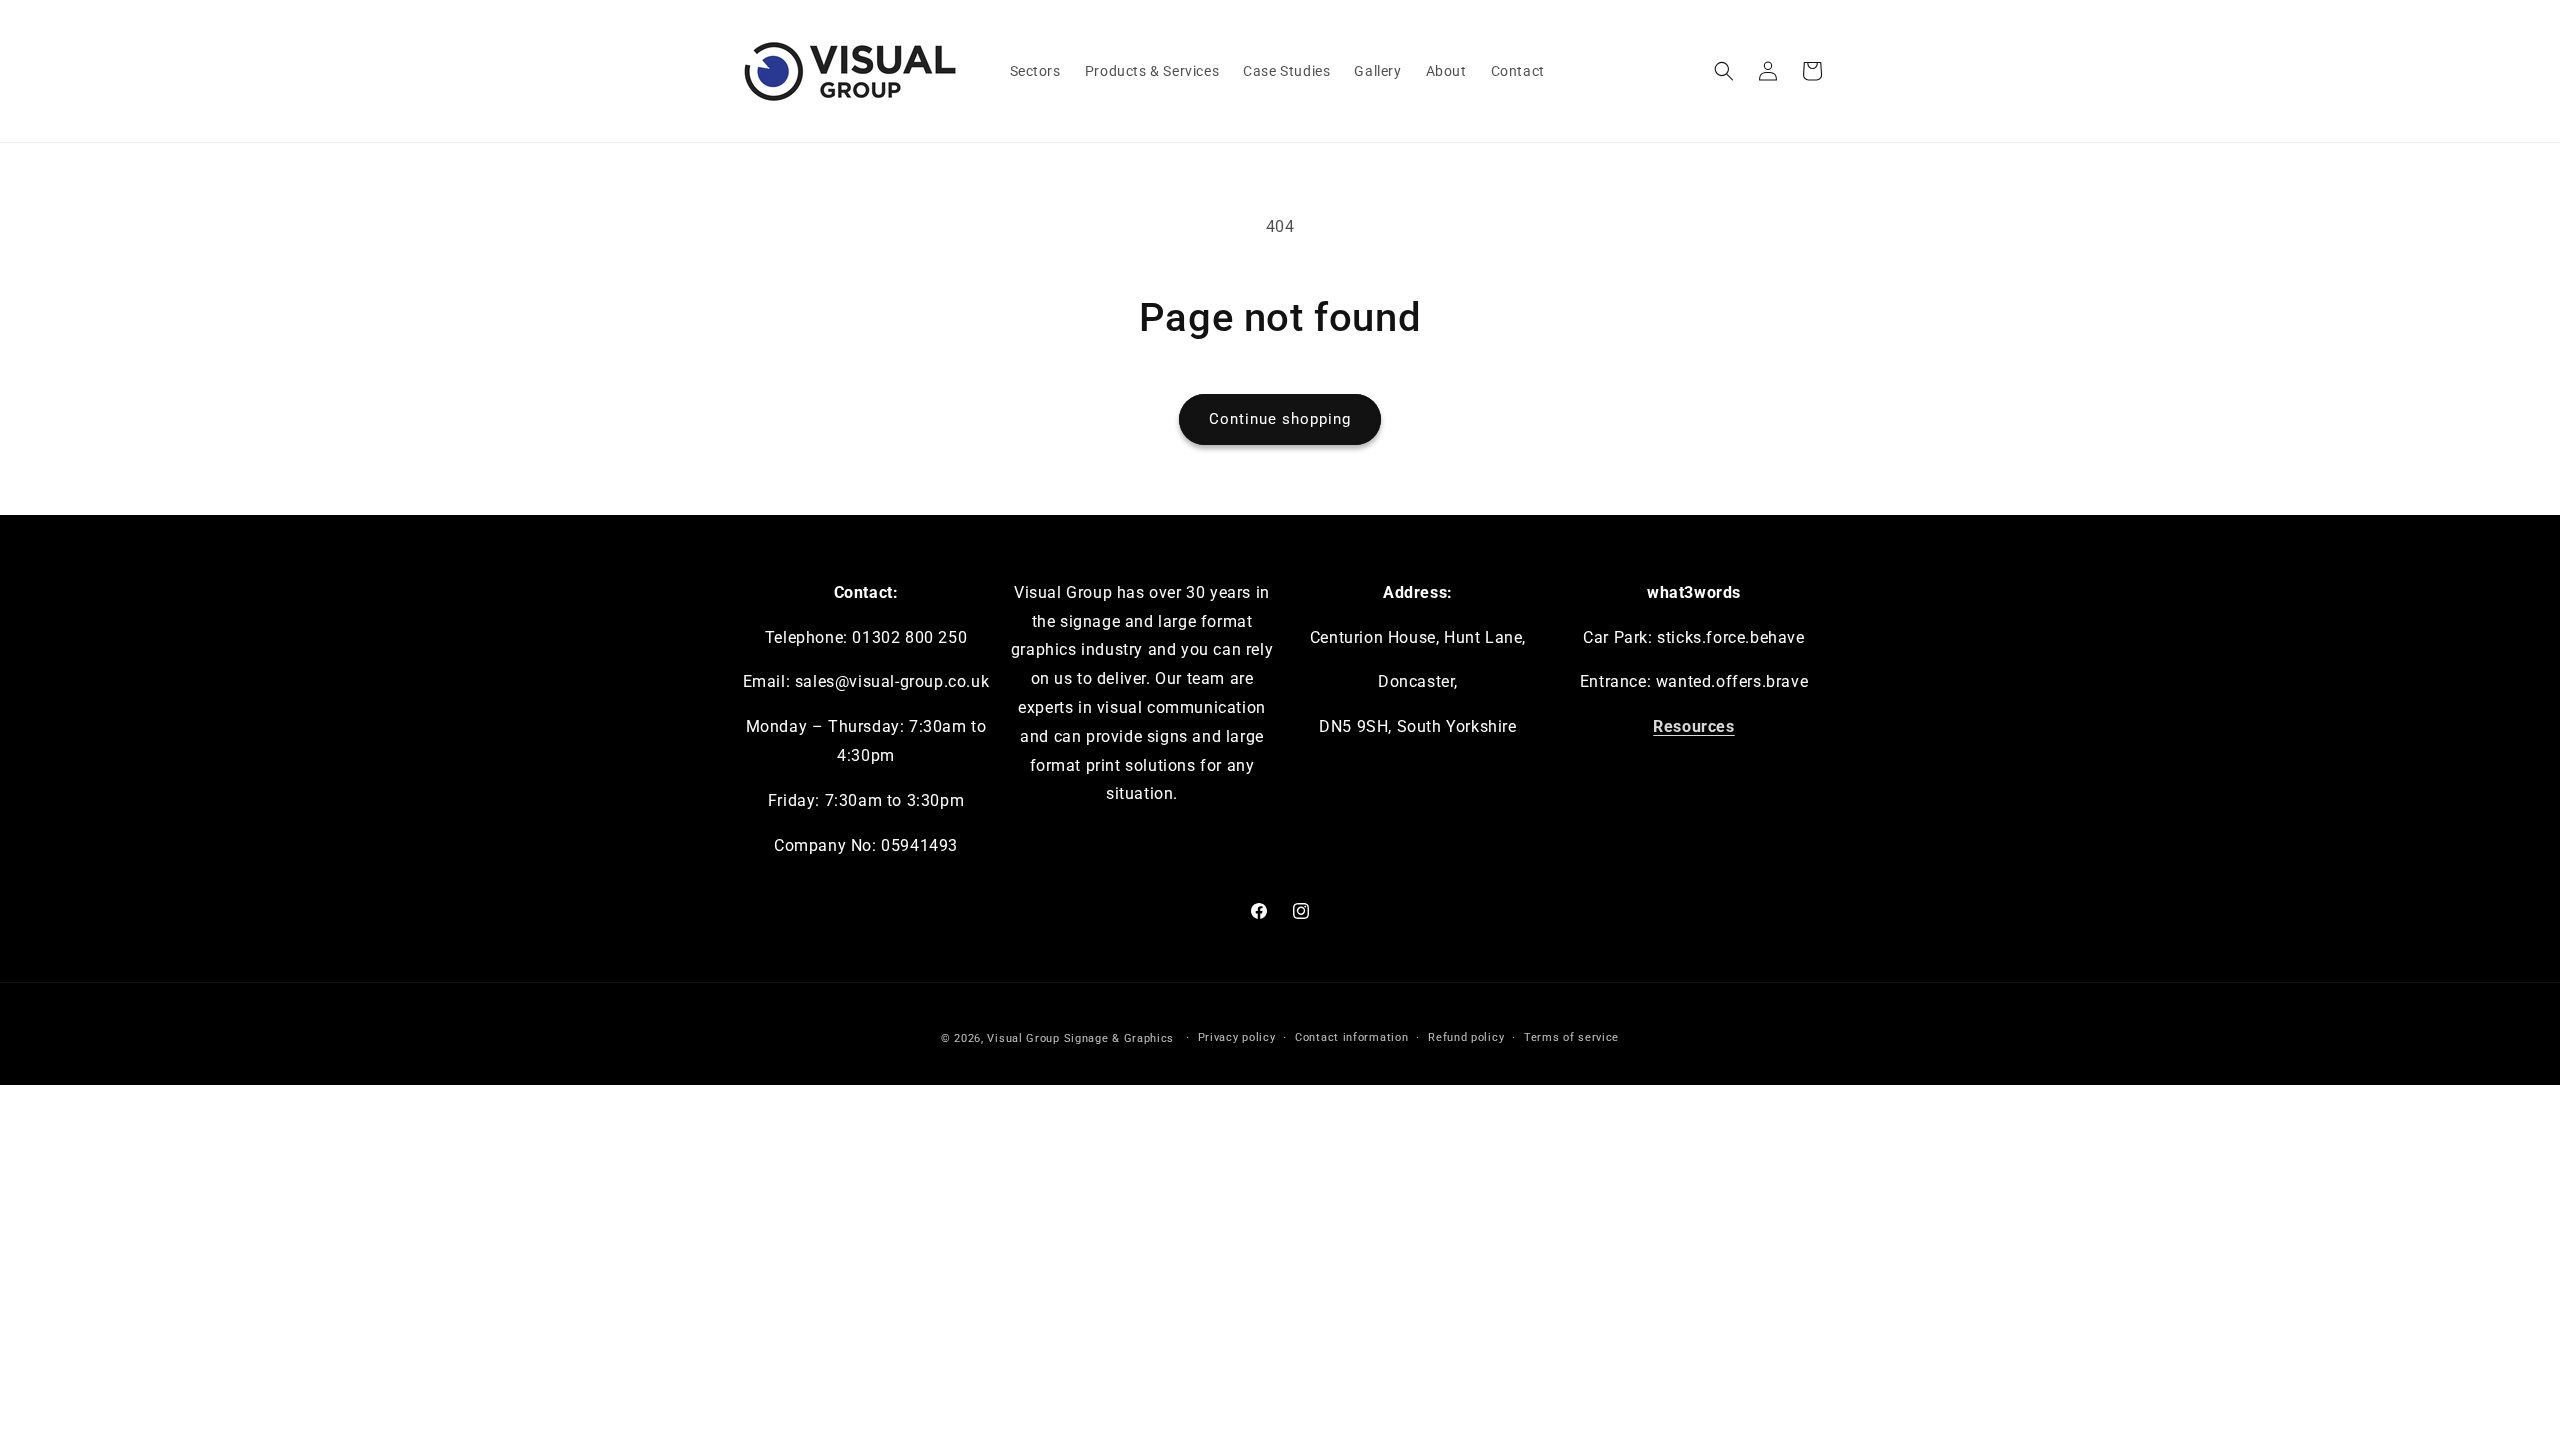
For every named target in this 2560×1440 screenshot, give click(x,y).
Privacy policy (1237, 1037)
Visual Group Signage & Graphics (1080, 1038)
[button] (1724, 71)
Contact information (1351, 1037)
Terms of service (1571, 1037)
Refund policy (1466, 1037)
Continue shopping (1280, 419)
